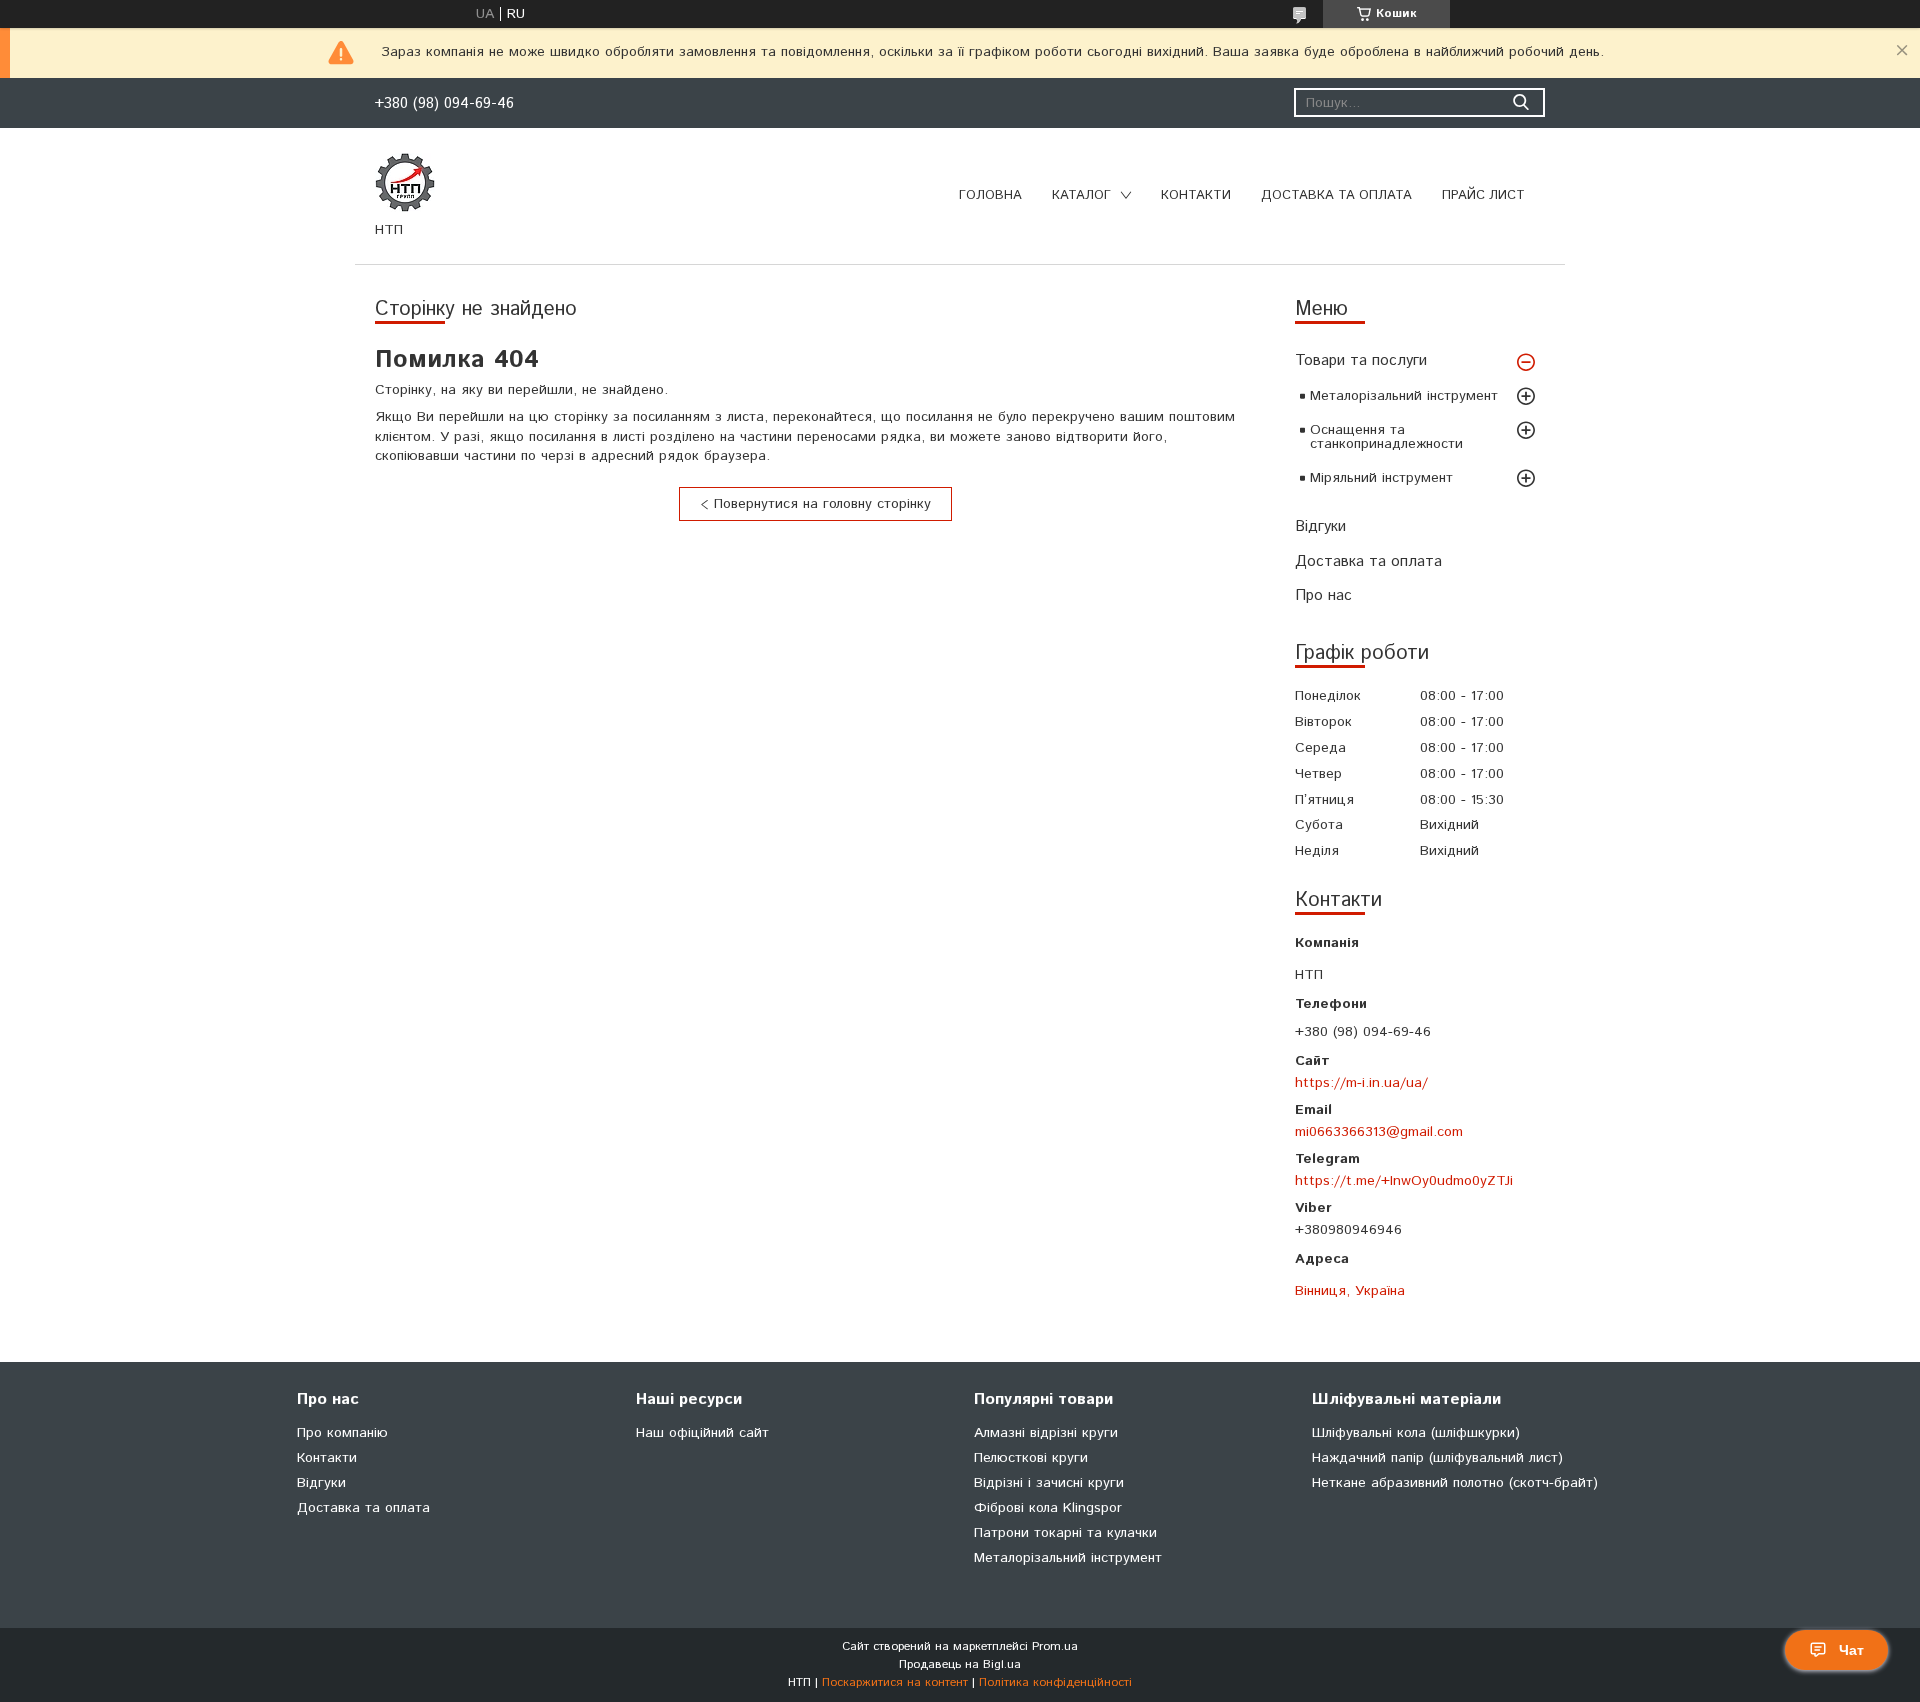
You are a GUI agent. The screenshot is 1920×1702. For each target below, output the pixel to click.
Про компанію (342, 1433)
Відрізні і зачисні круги (1049, 1483)
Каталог (1081, 195)
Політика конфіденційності (1055, 1682)
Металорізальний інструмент (1404, 396)
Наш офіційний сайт (702, 1433)
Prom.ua (1055, 1646)
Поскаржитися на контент (895, 1682)
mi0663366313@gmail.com (1379, 1131)
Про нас (1323, 595)
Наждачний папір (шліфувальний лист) (1437, 1458)
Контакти (1196, 195)
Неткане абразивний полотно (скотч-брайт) (1455, 1483)
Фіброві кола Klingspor (1048, 1508)
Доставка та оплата (1336, 195)
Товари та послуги (1361, 360)
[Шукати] (1520, 102)
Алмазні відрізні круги (1046, 1433)
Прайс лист (1483, 195)
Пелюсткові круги (1031, 1458)
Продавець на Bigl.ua (960, 1664)
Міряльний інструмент (1381, 478)
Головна (990, 195)
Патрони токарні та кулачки (1065, 1533)
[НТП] (405, 182)
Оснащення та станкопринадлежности (1386, 437)
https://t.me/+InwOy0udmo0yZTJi (1404, 1180)
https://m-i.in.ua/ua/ (1361, 1082)
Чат (1851, 1650)
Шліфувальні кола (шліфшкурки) (1416, 1433)
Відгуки (1320, 526)
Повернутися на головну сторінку (822, 504)
